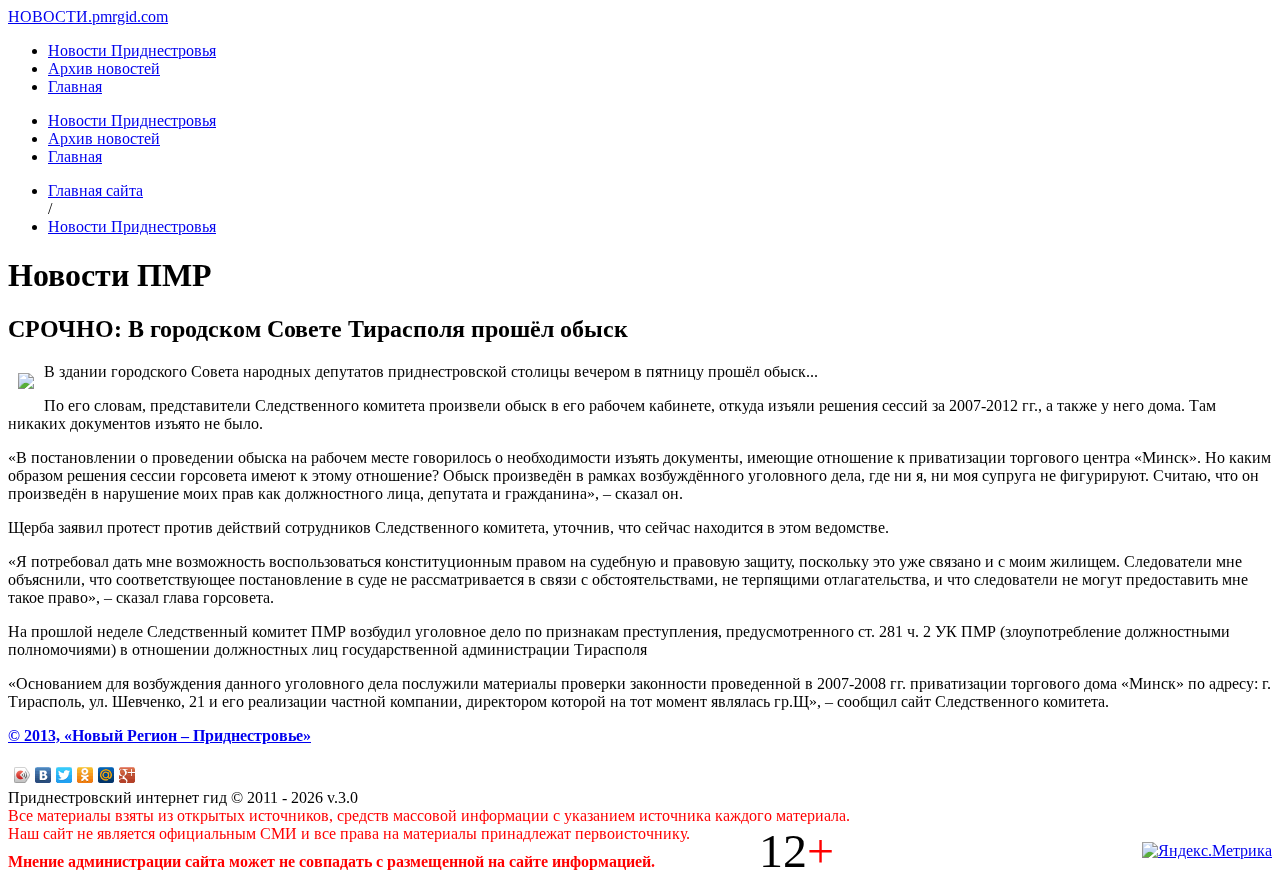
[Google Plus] (127, 775)
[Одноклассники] (85, 775)
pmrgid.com (130, 16)
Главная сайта (95, 190)
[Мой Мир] (106, 775)
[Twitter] (64, 775)
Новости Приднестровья (132, 50)
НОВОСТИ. (50, 16)
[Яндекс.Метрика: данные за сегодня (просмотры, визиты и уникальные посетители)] (1207, 851)
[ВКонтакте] (43, 775)
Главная (75, 86)
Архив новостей (104, 68)
